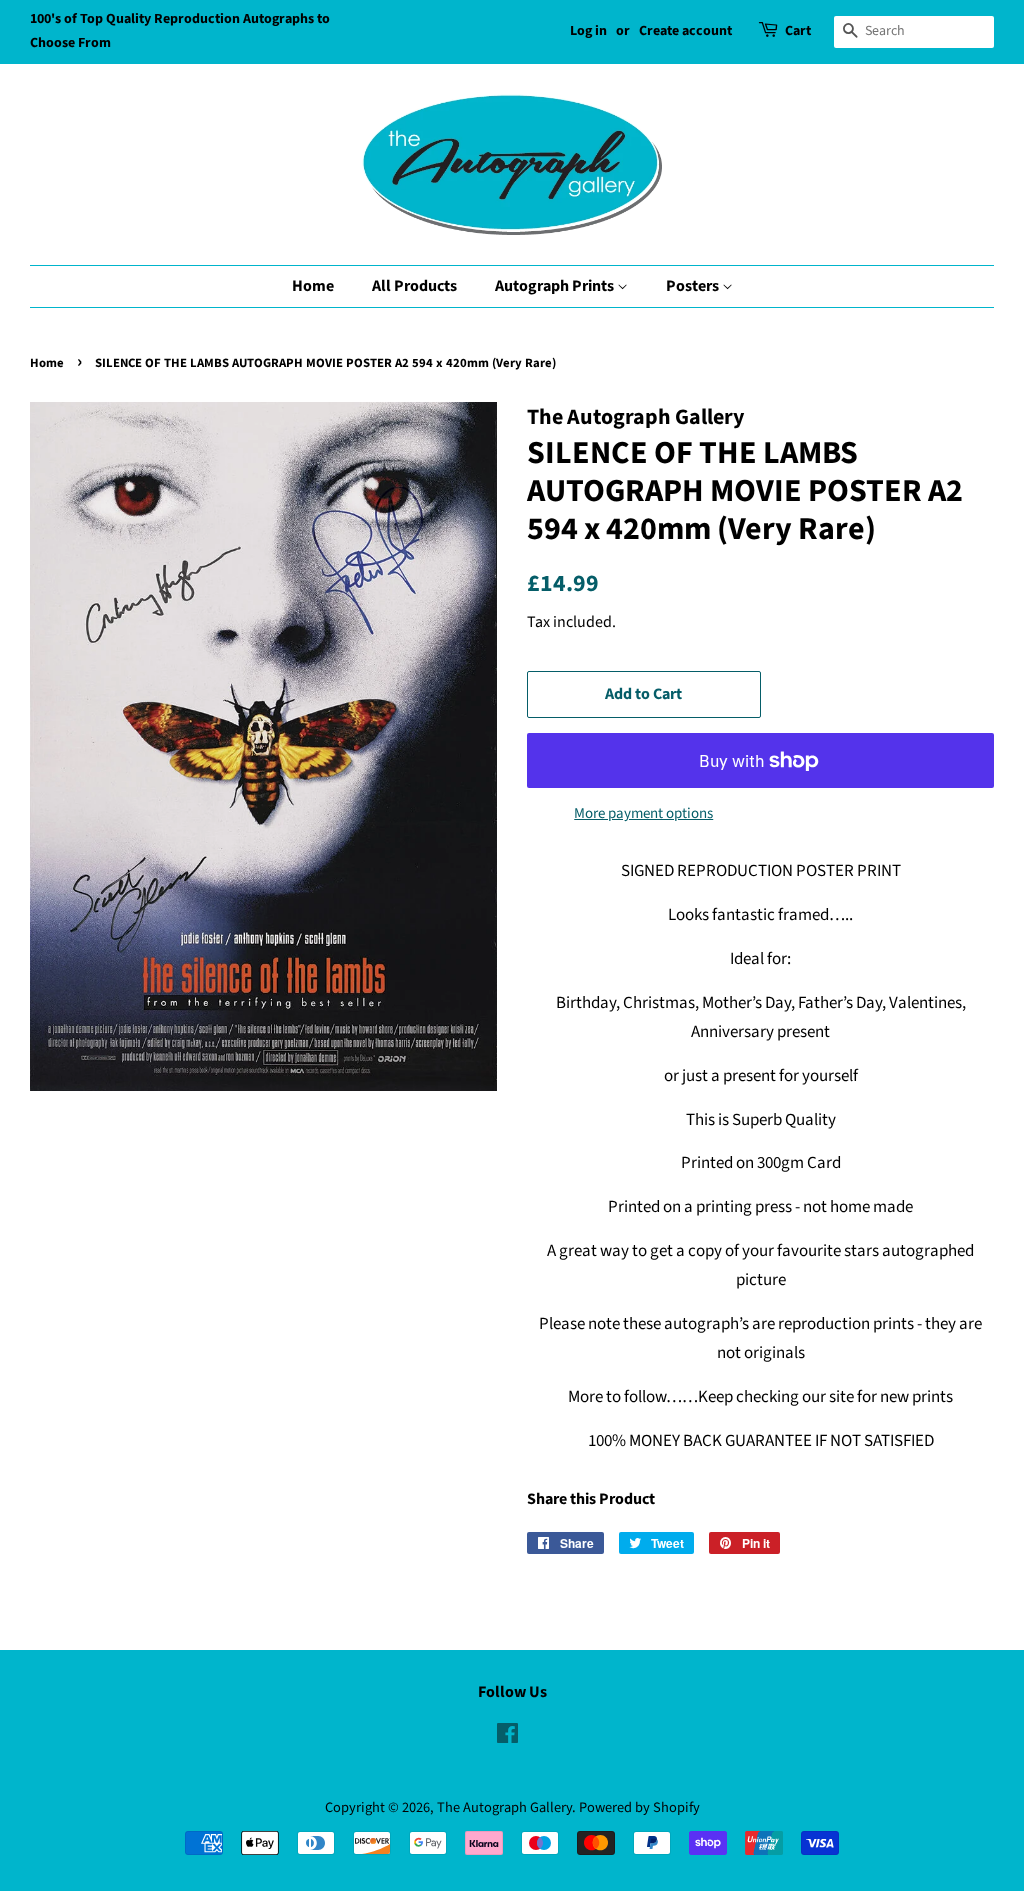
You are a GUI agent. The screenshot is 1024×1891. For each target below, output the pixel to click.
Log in (588, 31)
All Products (414, 286)
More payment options (643, 813)
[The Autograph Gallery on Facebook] (507, 1737)
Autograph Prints (556, 286)
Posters (694, 286)
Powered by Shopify (639, 1807)
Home (313, 286)
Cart (798, 31)
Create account (685, 31)
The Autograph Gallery (504, 1807)
